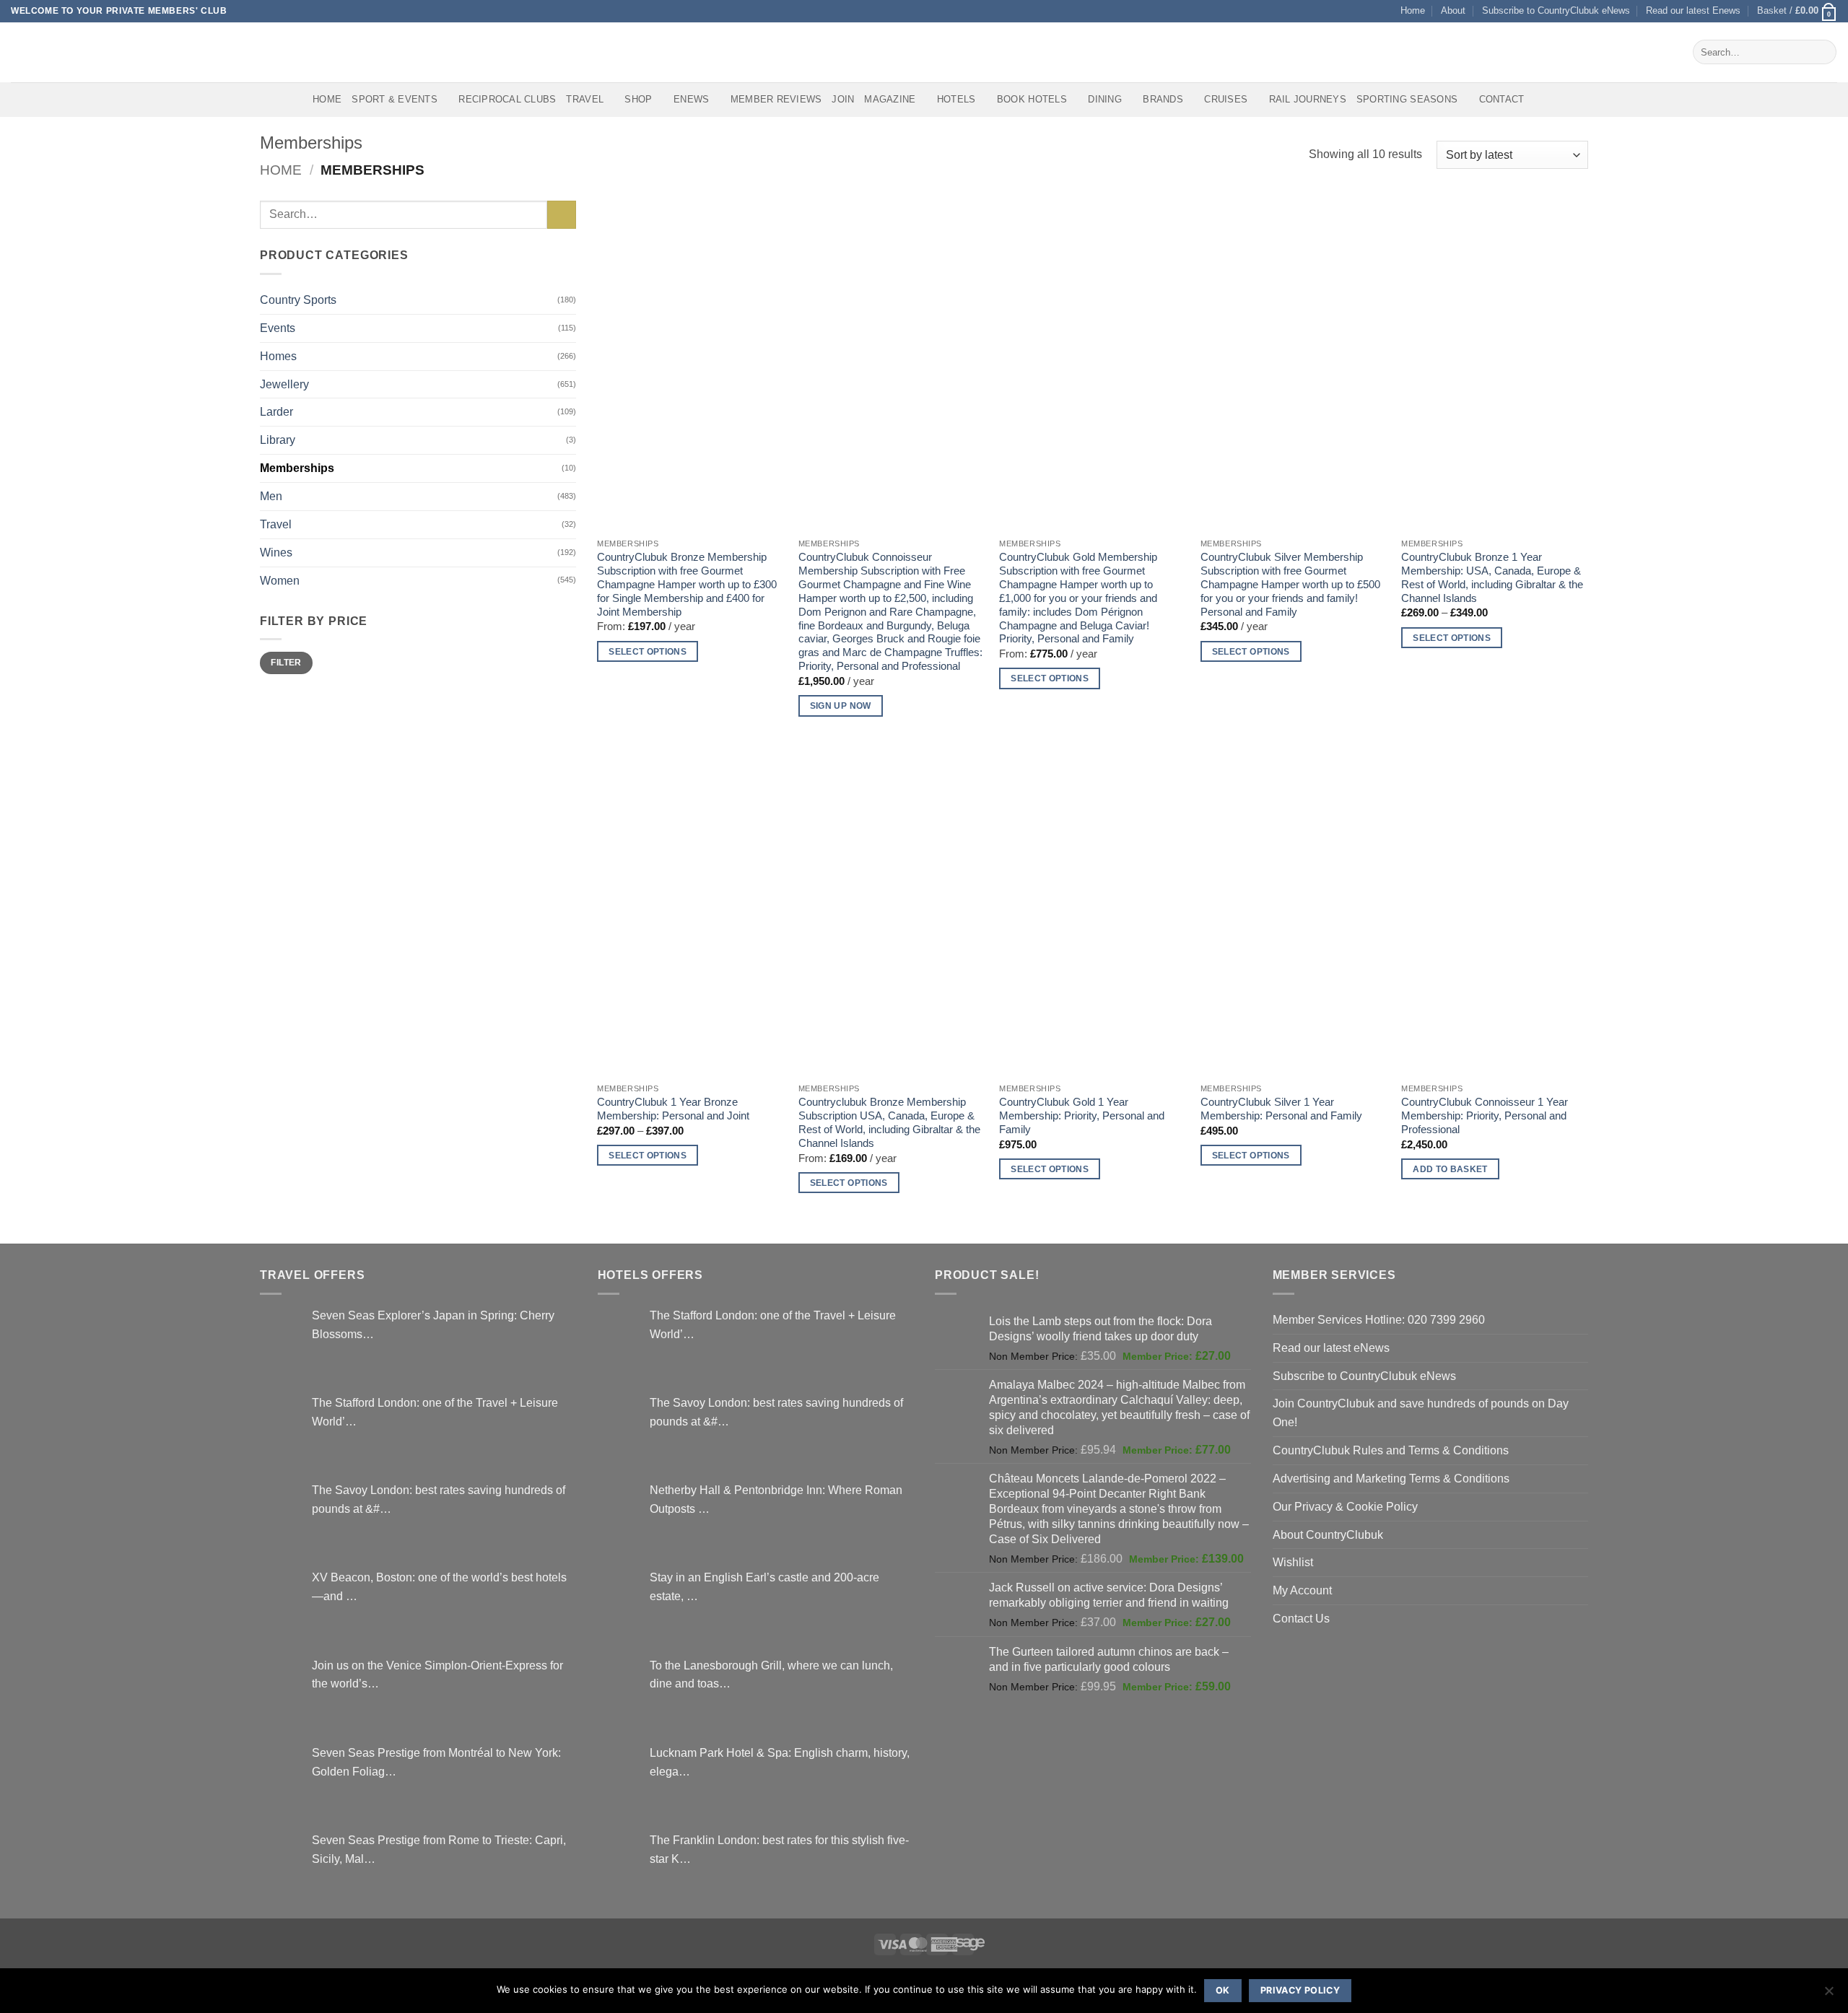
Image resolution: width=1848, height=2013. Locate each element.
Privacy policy (1300, 1990)
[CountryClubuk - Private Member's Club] (72, 52)
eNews (691, 99)
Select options (648, 651)
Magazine (890, 99)
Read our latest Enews (1693, 10)
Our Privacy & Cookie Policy (1345, 1506)
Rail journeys (1308, 99)
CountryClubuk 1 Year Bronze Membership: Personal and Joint (673, 1109)
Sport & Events (395, 99)
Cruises (1226, 99)
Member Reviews (776, 99)
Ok (1223, 1990)
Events (278, 328)
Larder (276, 411)
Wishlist (1293, 1562)
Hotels (956, 99)
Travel (585, 99)
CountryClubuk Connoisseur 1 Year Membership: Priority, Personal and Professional (1485, 1116)
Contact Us (1301, 1618)
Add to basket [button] (1450, 1169)
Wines (276, 552)
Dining (1105, 99)
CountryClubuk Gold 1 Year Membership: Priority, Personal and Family (1082, 1116)
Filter (286, 663)
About (1453, 10)
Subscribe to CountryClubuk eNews (1556, 10)
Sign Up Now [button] (841, 706)
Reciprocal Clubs (507, 99)
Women (280, 580)
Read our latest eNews (1331, 1348)
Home (1413, 10)
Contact (1502, 99)
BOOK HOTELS (1032, 99)
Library (278, 440)
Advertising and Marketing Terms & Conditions (1391, 1478)
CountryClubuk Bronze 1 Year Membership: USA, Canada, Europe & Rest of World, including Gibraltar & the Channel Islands (1492, 578)
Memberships (297, 468)
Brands (1163, 99)
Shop (638, 99)
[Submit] (1822, 52)
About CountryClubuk (1328, 1534)
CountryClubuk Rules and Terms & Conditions (1391, 1450)
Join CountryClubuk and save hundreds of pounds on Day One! (1421, 1412)
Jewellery (284, 384)
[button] (1797, 11)
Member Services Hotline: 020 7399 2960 (1379, 1319)
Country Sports (298, 300)
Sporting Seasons (1407, 99)
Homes (278, 356)
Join (843, 99)
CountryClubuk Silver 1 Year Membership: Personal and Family (1281, 1109)
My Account (1302, 1590)
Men (271, 496)
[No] (1829, 1995)
